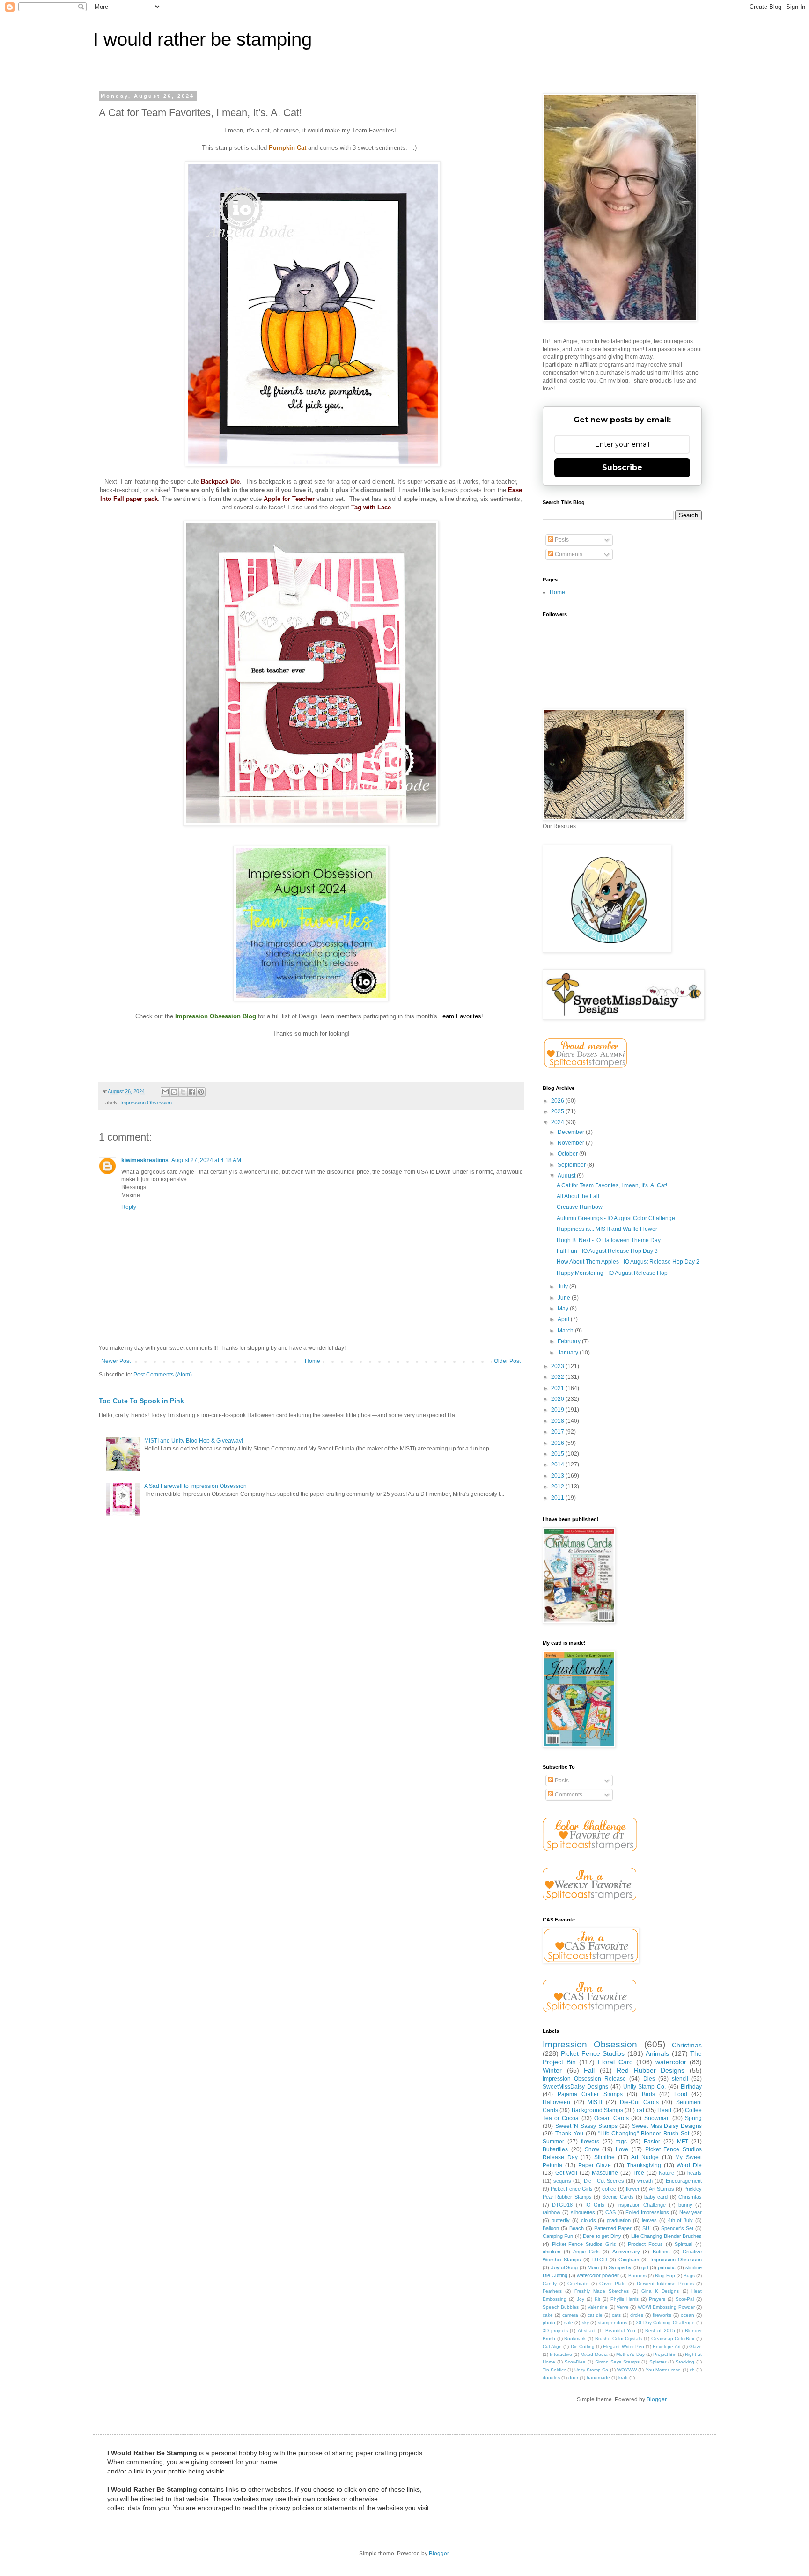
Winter (552, 2070)
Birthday (691, 2087)
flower (633, 2189)
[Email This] (165, 1092)
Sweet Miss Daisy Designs (667, 2126)
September (572, 1165)
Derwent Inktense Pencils (665, 2284)
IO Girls (595, 2205)
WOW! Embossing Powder (666, 2307)
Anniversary (626, 2252)
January (569, 1353)
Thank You (569, 2134)
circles (637, 2315)
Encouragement (684, 2181)
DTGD (600, 2260)
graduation (619, 2220)
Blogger (656, 2399)
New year (691, 2212)
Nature (666, 2173)
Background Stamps (597, 2110)
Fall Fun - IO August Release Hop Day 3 (607, 1251)
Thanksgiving (644, 2165)
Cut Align (552, 2346)
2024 (558, 1122)
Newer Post (116, 1361)
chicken (552, 2252)
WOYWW (627, 2370)
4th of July (681, 2220)
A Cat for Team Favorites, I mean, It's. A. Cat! (612, 1185)
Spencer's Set (677, 2228)
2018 (558, 1421)
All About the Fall (578, 1196)
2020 (558, 1399)
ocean (688, 2315)
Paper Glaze (595, 2165)
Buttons (661, 2252)
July (563, 1287)
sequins (562, 2181)
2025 (558, 1111)
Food (681, 2094)
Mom (593, 2267)
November (572, 1143)
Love (622, 2149)
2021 (558, 1388)
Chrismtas (690, 2197)
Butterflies (555, 2149)
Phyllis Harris (625, 2299)
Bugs (689, 2276)
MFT (683, 2142)
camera (570, 2315)
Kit (597, 2299)
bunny (685, 2205)
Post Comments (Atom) (163, 1375)
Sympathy (620, 2267)
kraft (623, 2378)
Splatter (658, 2362)
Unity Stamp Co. (645, 2087)
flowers (590, 2142)
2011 (558, 1498)
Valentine (598, 2307)
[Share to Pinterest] (201, 1092)
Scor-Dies (575, 2362)
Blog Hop (665, 2276)
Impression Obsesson (676, 2260)
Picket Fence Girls (572, 2189)
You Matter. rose (663, 2370)
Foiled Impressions (647, 2212)
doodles (551, 2378)
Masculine (605, 2173)
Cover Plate (613, 2284)
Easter (652, 2142)
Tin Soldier (554, 2370)
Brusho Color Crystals (618, 2338)
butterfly (561, 2220)
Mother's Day (630, 2354)
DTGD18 (562, 2205)
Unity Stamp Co (592, 2370)
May (564, 1309)
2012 (558, 1487)
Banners (637, 2276)
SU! (647, 2228)
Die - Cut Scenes (604, 2181)
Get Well (566, 2173)
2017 (558, 1432)
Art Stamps (662, 2189)
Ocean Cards (611, 2118)
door (573, 2378)
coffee (609, 2189)
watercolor (671, 2062)
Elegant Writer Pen (623, 2346)
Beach (577, 2228)
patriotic (667, 2267)
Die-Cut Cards (639, 2102)
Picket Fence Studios (593, 2053)
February (570, 1341)
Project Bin (665, 2354)
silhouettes (583, 2212)
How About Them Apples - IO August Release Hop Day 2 (628, 1262)
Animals (657, 2053)
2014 (558, 1465)
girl (645, 2267)
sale (569, 2322)
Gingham (629, 2260)
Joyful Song (565, 2267)
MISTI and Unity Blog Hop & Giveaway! (194, 1441)
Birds (648, 2094)
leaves (649, 2220)
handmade (598, 2378)
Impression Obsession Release (584, 2079)
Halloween (556, 2102)
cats (616, 2315)
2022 (558, 1377)
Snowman (657, 2118)
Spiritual (684, 2244)
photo (549, 2322)
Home (313, 1361)
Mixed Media (594, 2354)
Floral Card (615, 2062)
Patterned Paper (613, 2228)
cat (640, 2110)
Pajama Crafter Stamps (590, 2094)
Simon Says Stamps (617, 2362)
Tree (638, 2173)
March (566, 1331)
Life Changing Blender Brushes (666, 2236)
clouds (588, 2220)
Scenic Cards (618, 2197)
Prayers (657, 2299)
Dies (649, 2079)
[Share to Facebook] (192, 1092)
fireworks (662, 2315)
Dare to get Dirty (602, 2236)
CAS (610, 2212)
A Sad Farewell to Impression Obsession (195, 1486)
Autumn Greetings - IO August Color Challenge (616, 1218)
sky (585, 2322)
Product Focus (645, 2244)
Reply (129, 1207)
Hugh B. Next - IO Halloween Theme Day (609, 1240)
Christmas (687, 2045)
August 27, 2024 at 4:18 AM (206, 1160)
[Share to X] (183, 1092)
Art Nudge (645, 2157)
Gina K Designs (660, 2291)
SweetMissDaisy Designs (575, 2087)
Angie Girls (586, 2252)
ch (692, 2370)
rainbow (552, 2212)
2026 (558, 1101)
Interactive (561, 2354)
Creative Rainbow (580, 1207)
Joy (581, 2299)
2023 (558, 1366)
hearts (695, 2173)
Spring (693, 2118)
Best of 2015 (660, 2330)
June (565, 1298)
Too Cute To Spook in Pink (141, 1401)
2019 (558, 1410)
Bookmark (575, 2338)
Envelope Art (666, 2346)
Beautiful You (620, 2330)
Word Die (689, 2165)
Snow (592, 2149)
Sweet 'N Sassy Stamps (586, 2126)
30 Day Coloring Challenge (665, 2322)
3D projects (555, 2330)
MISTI (595, 2102)
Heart (664, 2110)
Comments (568, 554)
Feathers (552, 2291)
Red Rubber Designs (651, 2070)
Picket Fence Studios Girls (584, 2244)
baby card (656, 2197)
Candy (550, 2284)
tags (621, 2142)
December (572, 1132)
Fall (589, 2070)
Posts (561, 540)
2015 (558, 1454)
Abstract (587, 2330)
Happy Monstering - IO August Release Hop (612, 1273)
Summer (553, 2142)
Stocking (685, 2362)
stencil (680, 2079)
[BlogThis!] (174, 1092)
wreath (645, 2181)
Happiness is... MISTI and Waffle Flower (607, 1229)
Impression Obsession (146, 1103)
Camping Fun (558, 2236)
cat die (595, 2315)
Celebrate (578, 2284)
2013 (558, 1476)
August (567, 1176)
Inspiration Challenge (641, 2205)
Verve (623, 2307)
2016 (558, 1443)
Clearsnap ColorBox (673, 2338)
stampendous (613, 2322)
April (564, 1319)
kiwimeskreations (145, 1160)
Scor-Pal (685, 2299)
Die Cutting (583, 2346)
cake (548, 2315)
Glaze (695, 2346)
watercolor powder (598, 2275)
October (568, 1154)
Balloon (551, 2228)
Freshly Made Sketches (602, 2291)
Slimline (604, 2157)
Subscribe (622, 467)
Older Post (507, 1361)
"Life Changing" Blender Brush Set (644, 2134)
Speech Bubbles (561, 2307)
